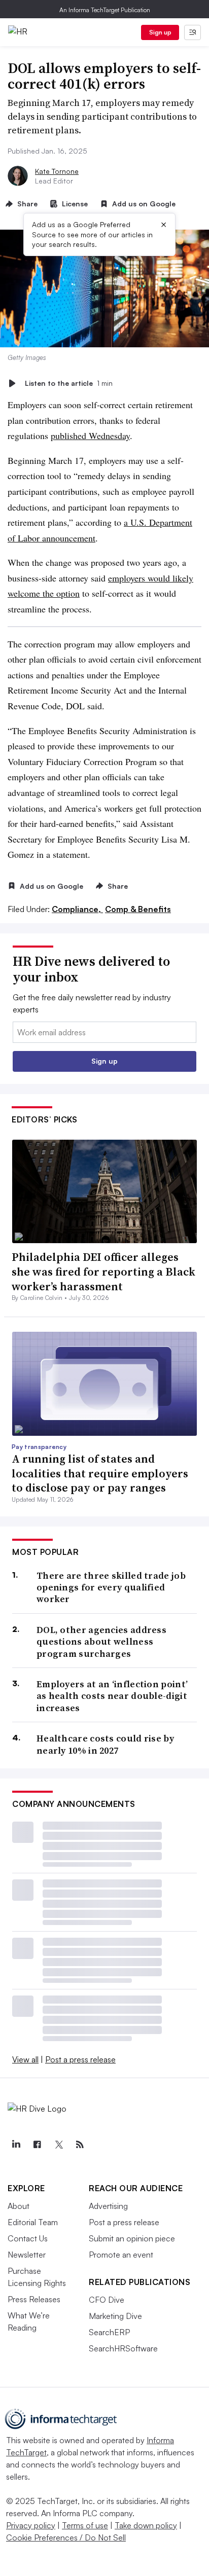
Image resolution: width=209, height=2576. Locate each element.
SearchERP (109, 2332)
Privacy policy (31, 2525)
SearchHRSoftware (123, 2348)
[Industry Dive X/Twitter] (58, 2145)
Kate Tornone (57, 171)
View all (25, 2059)
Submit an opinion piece (132, 2238)
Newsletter (27, 2255)
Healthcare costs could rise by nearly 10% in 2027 (105, 1744)
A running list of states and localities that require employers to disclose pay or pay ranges (100, 1473)
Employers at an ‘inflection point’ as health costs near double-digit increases (112, 1696)
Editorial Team (33, 2222)
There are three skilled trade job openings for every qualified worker (111, 1587)
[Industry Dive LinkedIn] (16, 2145)
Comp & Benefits (138, 909)
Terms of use (85, 2525)
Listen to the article (69, 383)
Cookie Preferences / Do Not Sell (66, 2537)
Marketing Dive (115, 2316)
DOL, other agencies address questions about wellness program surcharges (101, 1642)
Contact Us (28, 2238)
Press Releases (34, 2299)
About (19, 2206)
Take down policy (146, 2525)
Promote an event (121, 2255)
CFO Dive (107, 2300)
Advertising (108, 2206)
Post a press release (80, 2059)
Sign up (160, 32)
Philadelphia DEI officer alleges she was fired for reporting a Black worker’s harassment (103, 1271)
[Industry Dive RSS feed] (80, 2145)
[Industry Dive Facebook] (37, 2145)
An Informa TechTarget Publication (105, 10)
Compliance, (77, 909)
